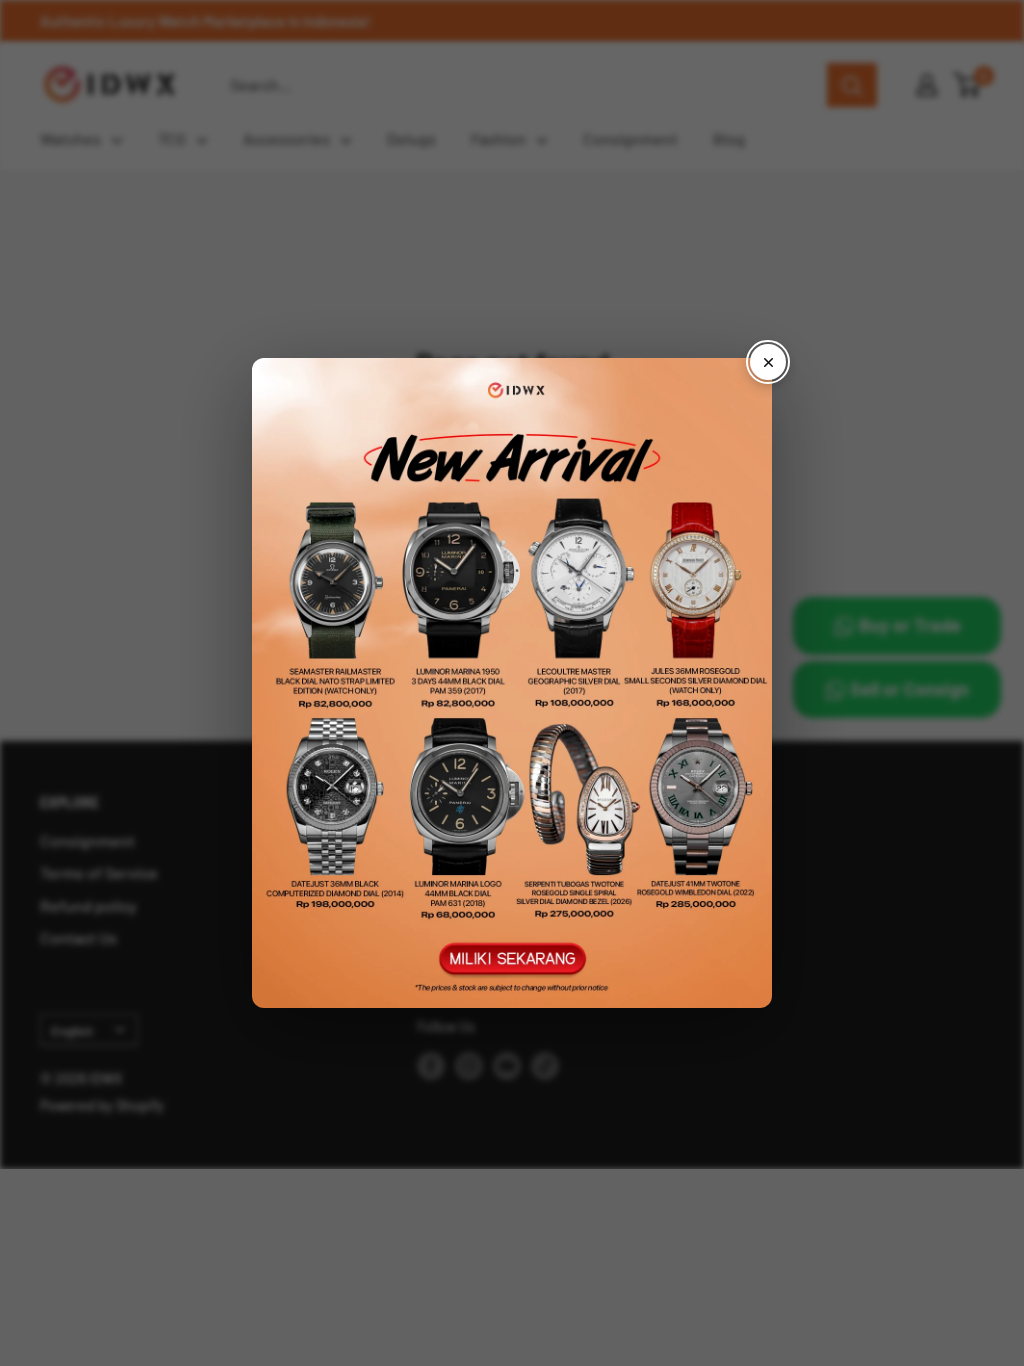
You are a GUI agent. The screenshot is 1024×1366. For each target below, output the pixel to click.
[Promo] (512, 683)
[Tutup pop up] (768, 362)
